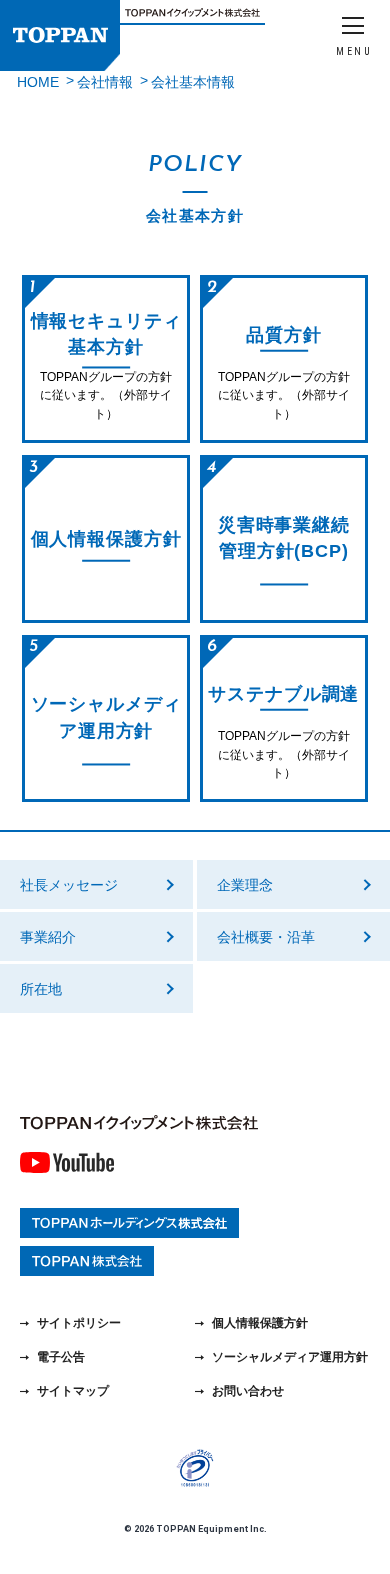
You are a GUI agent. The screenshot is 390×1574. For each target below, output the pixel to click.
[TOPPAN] (60, 35)
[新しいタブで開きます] (67, 1165)
